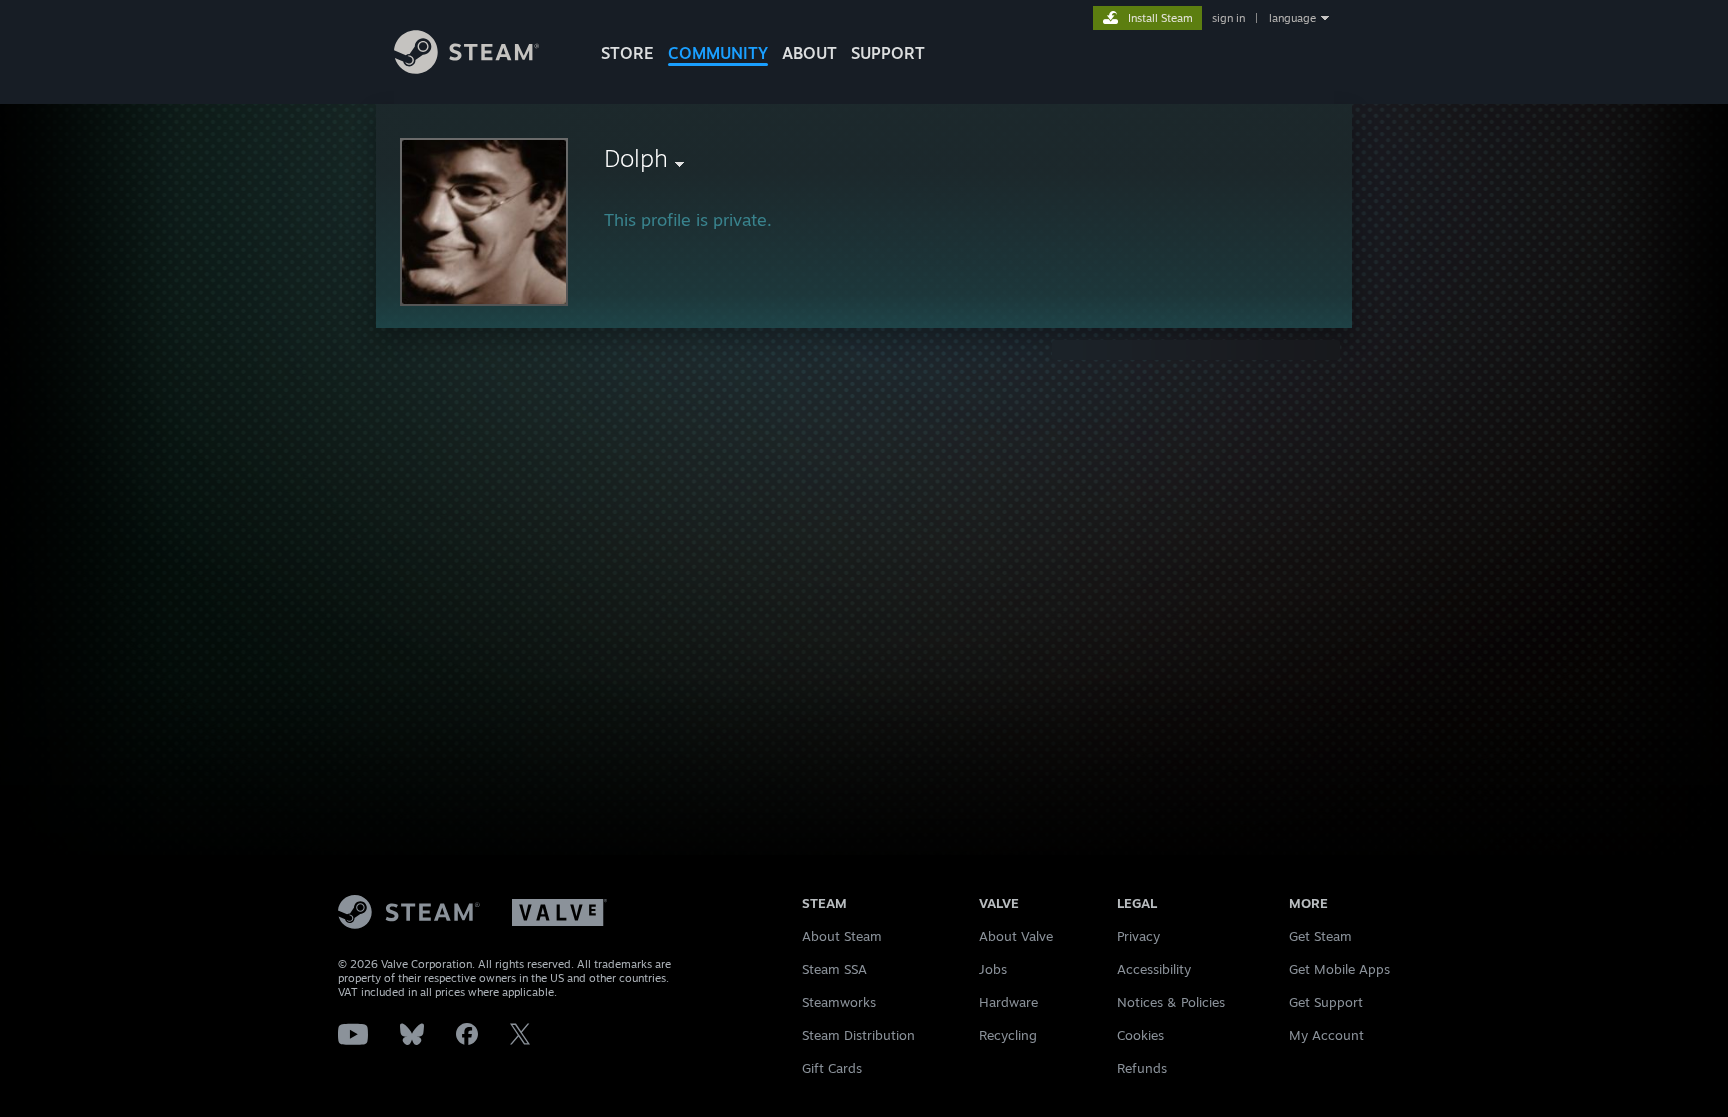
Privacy (1138, 936)
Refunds (1142, 1068)
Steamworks (839, 1002)
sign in (1228, 18)
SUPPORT (888, 53)
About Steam (842, 936)
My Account (1326, 1035)
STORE (627, 53)
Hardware (1008, 1002)
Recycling (1008, 1035)
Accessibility (1154, 969)
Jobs (993, 969)
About (809, 53)
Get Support (1326, 1002)
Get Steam (1320, 936)
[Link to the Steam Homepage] (466, 68)
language (1292, 18)
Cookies (1140, 1035)
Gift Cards (832, 1068)
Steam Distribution (858, 1035)
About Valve (1016, 936)
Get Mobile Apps (1339, 969)
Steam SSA (834, 969)
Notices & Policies (1171, 1002)
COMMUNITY (718, 53)
